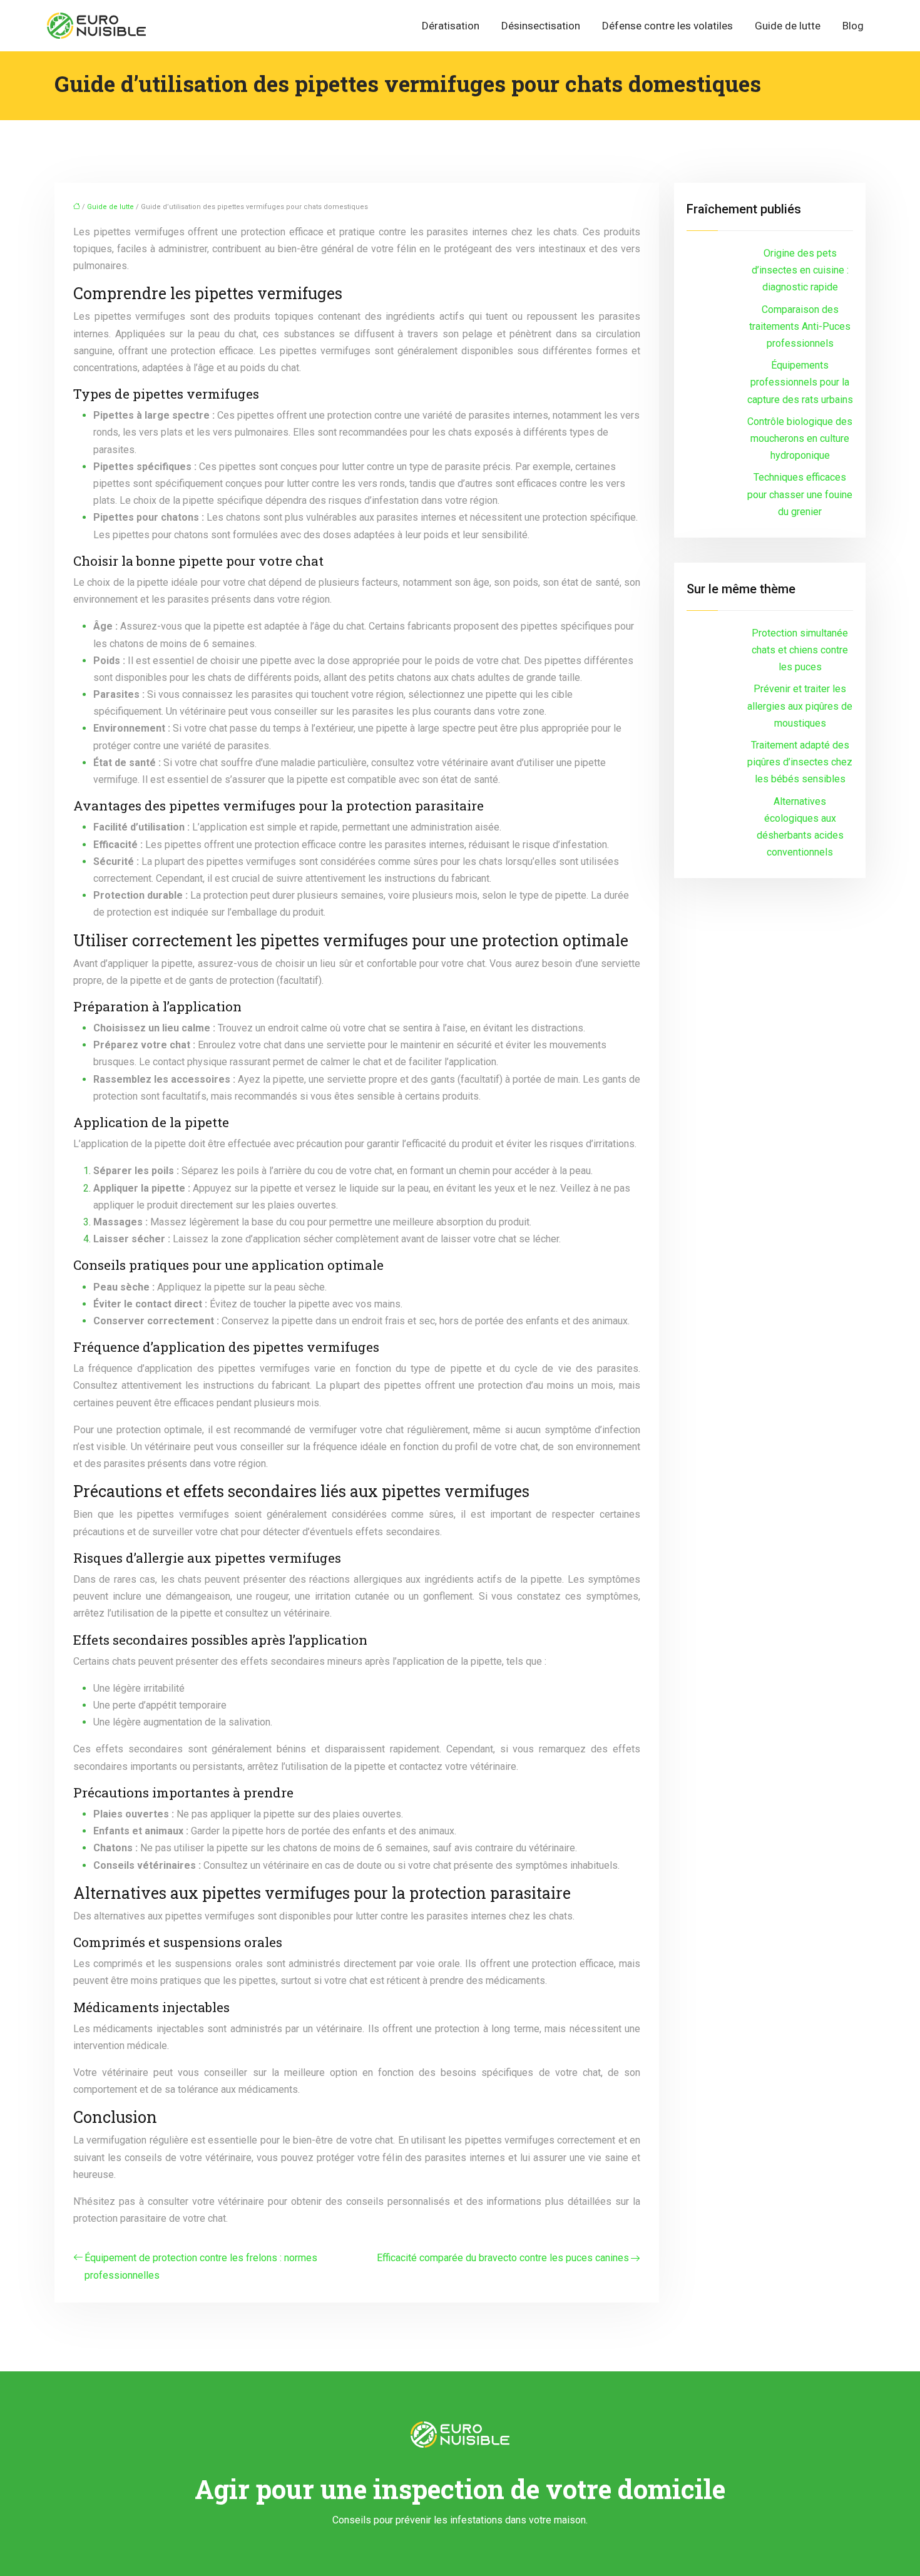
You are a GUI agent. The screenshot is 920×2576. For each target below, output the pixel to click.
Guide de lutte (788, 26)
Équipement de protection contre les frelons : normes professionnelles (201, 2266)
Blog (853, 26)
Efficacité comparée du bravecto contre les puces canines (503, 2258)
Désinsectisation (541, 26)
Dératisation (451, 26)
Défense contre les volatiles (667, 26)
